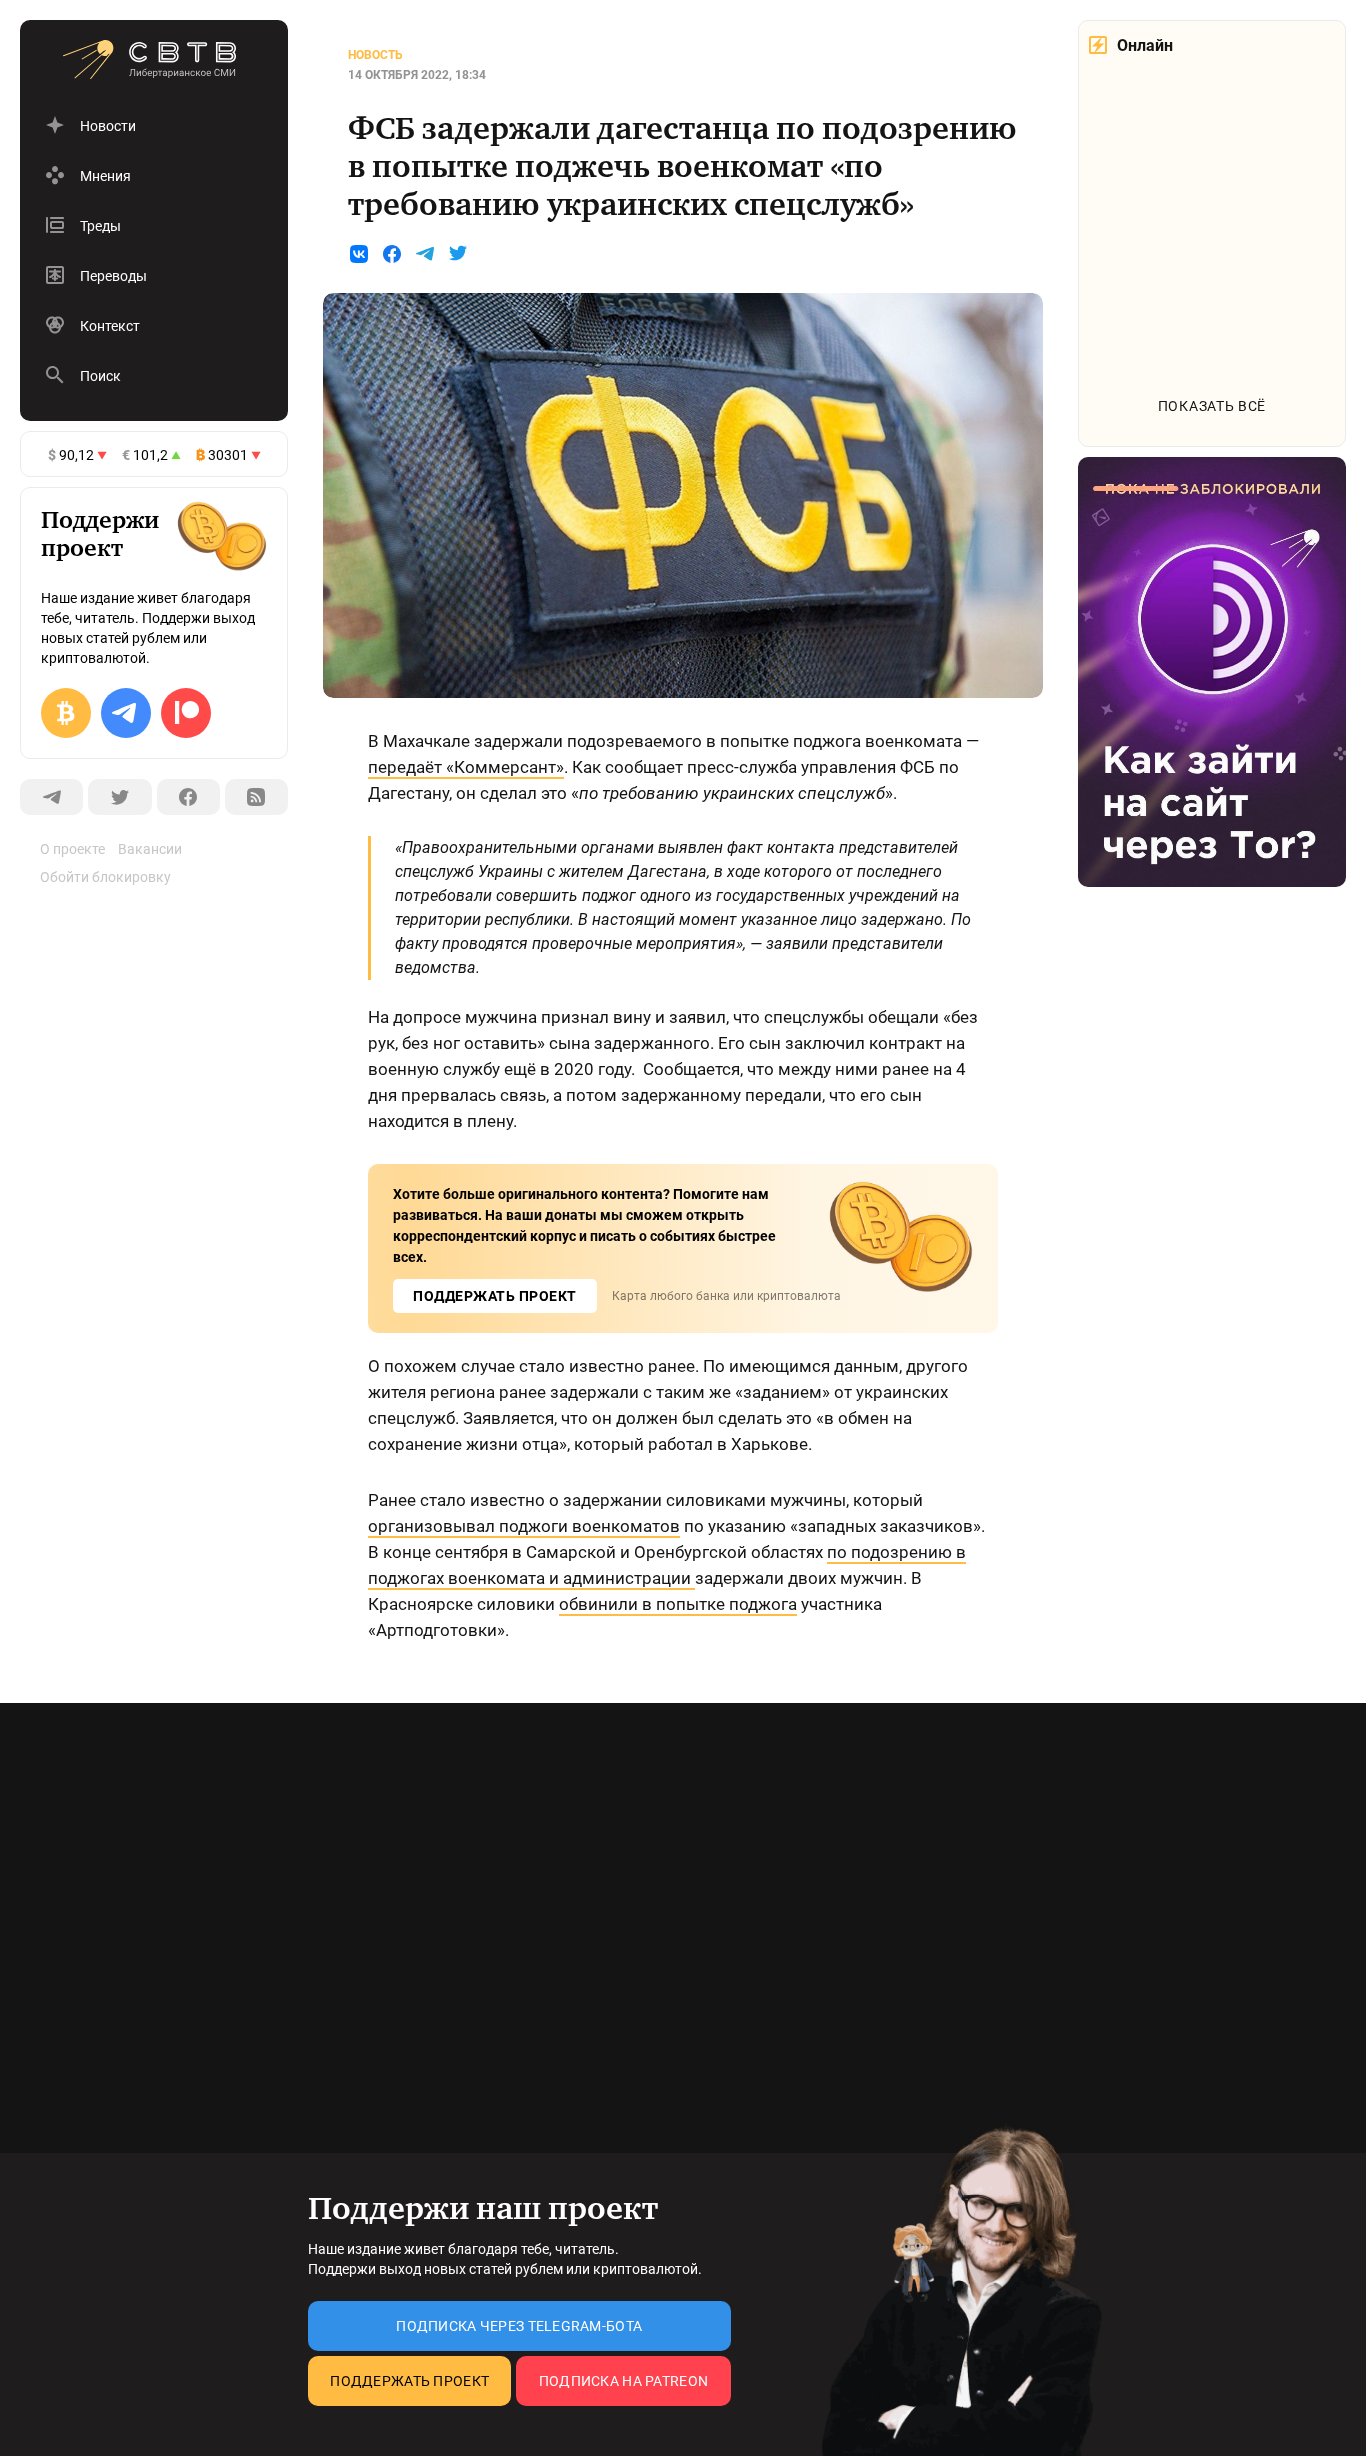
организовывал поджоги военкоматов (524, 1526)
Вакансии (150, 849)
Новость (375, 55)
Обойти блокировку (105, 877)
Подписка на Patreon (623, 2381)
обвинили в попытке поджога (678, 1604)
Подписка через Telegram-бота (519, 2326)
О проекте (72, 849)
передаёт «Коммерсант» (466, 767)
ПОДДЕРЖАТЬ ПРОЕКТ (495, 1296)
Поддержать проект (409, 2381)
